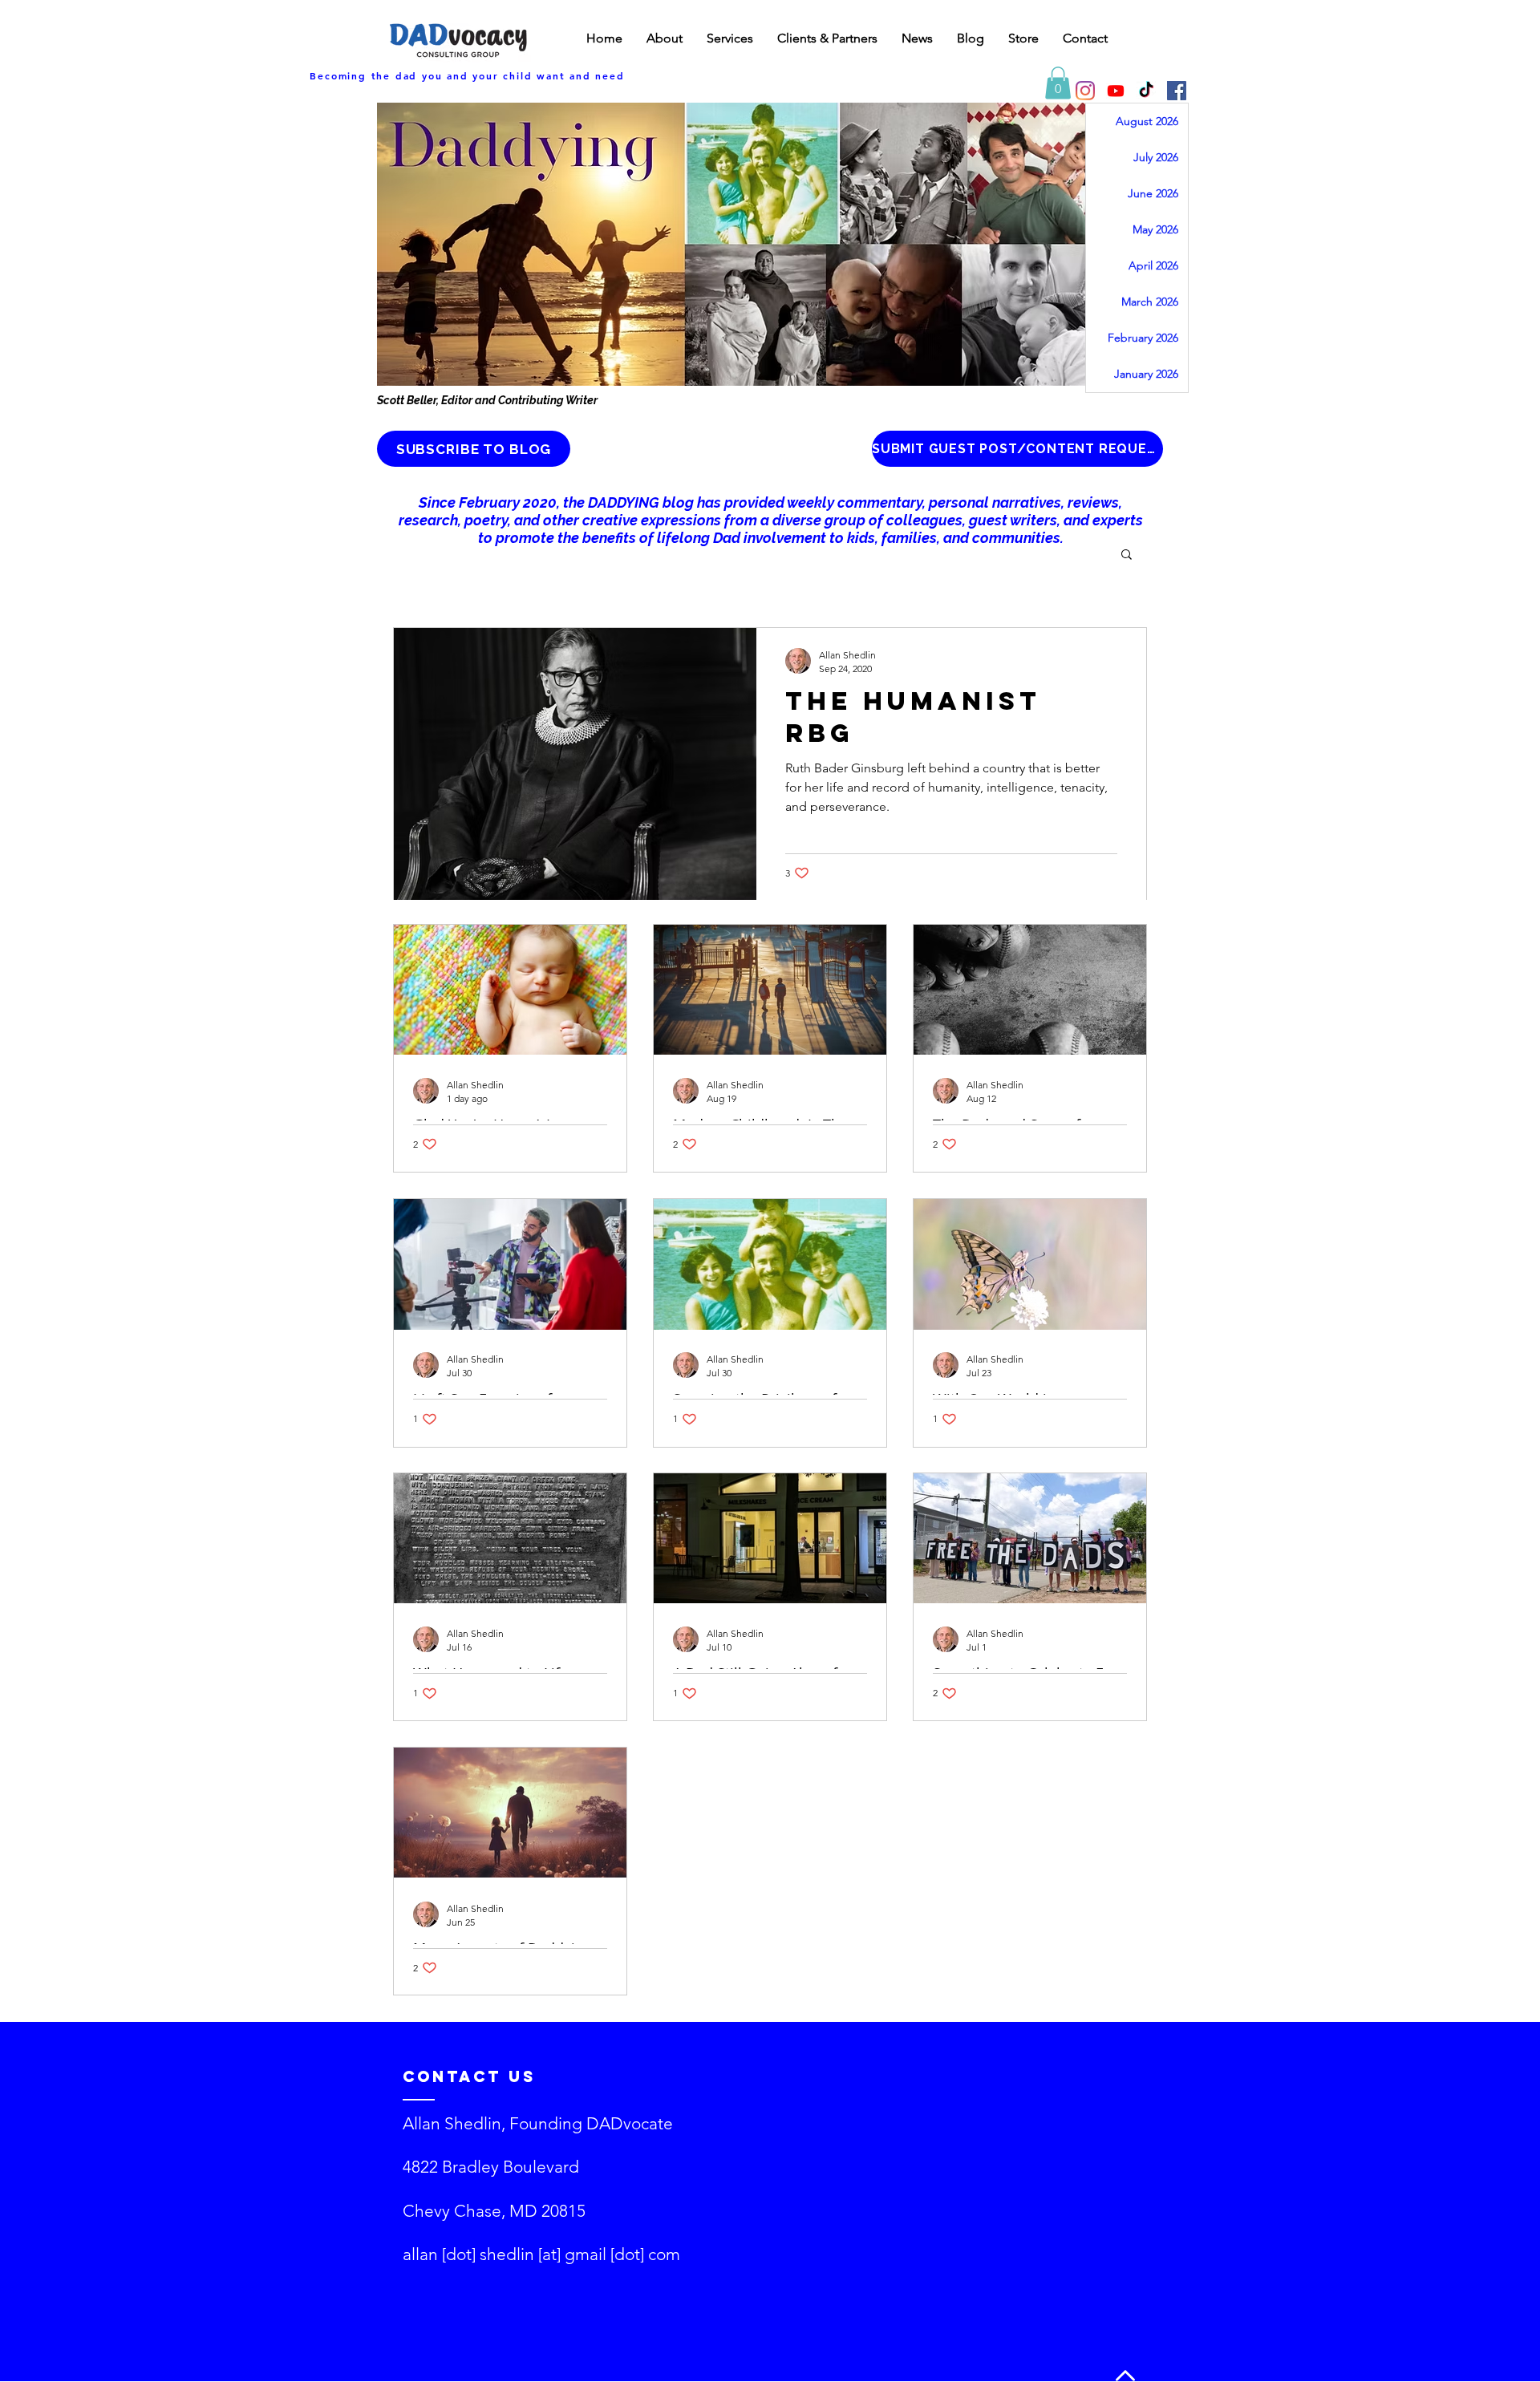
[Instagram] (1085, 91)
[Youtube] (1116, 91)
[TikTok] (1146, 91)
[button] (1058, 83)
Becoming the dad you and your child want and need (467, 75)
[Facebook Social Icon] (1177, 91)
